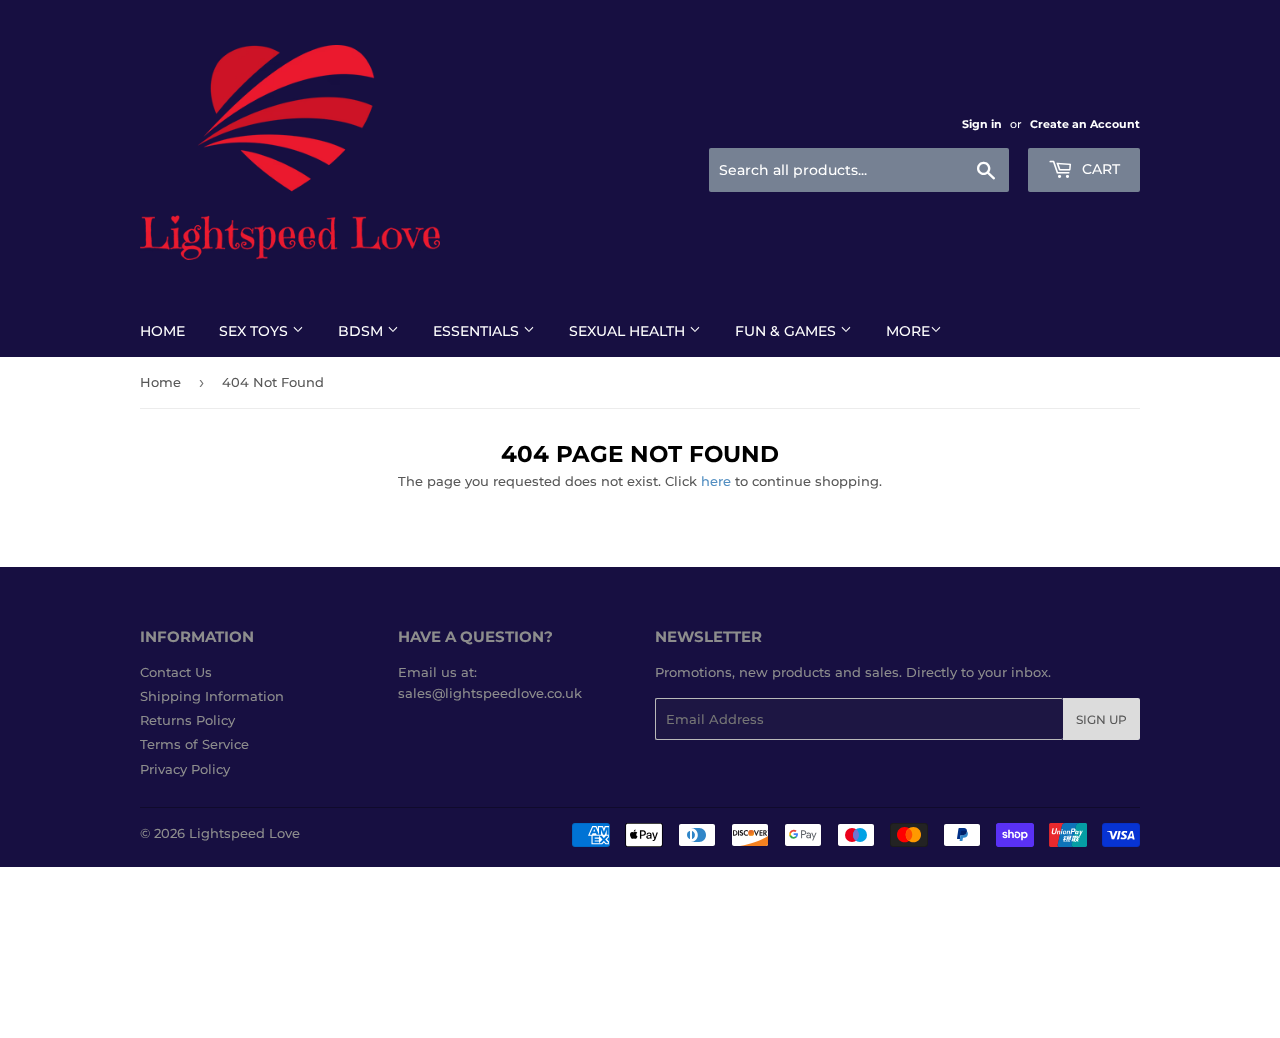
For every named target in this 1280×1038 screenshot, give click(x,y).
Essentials (478, 331)
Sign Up (1101, 719)
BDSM (362, 331)
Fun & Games (787, 331)
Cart (1099, 169)
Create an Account (1085, 124)
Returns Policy (187, 720)
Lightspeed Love (244, 833)
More (908, 331)
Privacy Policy (185, 769)
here (716, 481)
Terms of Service (194, 744)
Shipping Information (212, 696)
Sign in (982, 124)
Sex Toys (255, 331)
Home (162, 331)
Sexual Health (629, 331)
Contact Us (176, 672)
